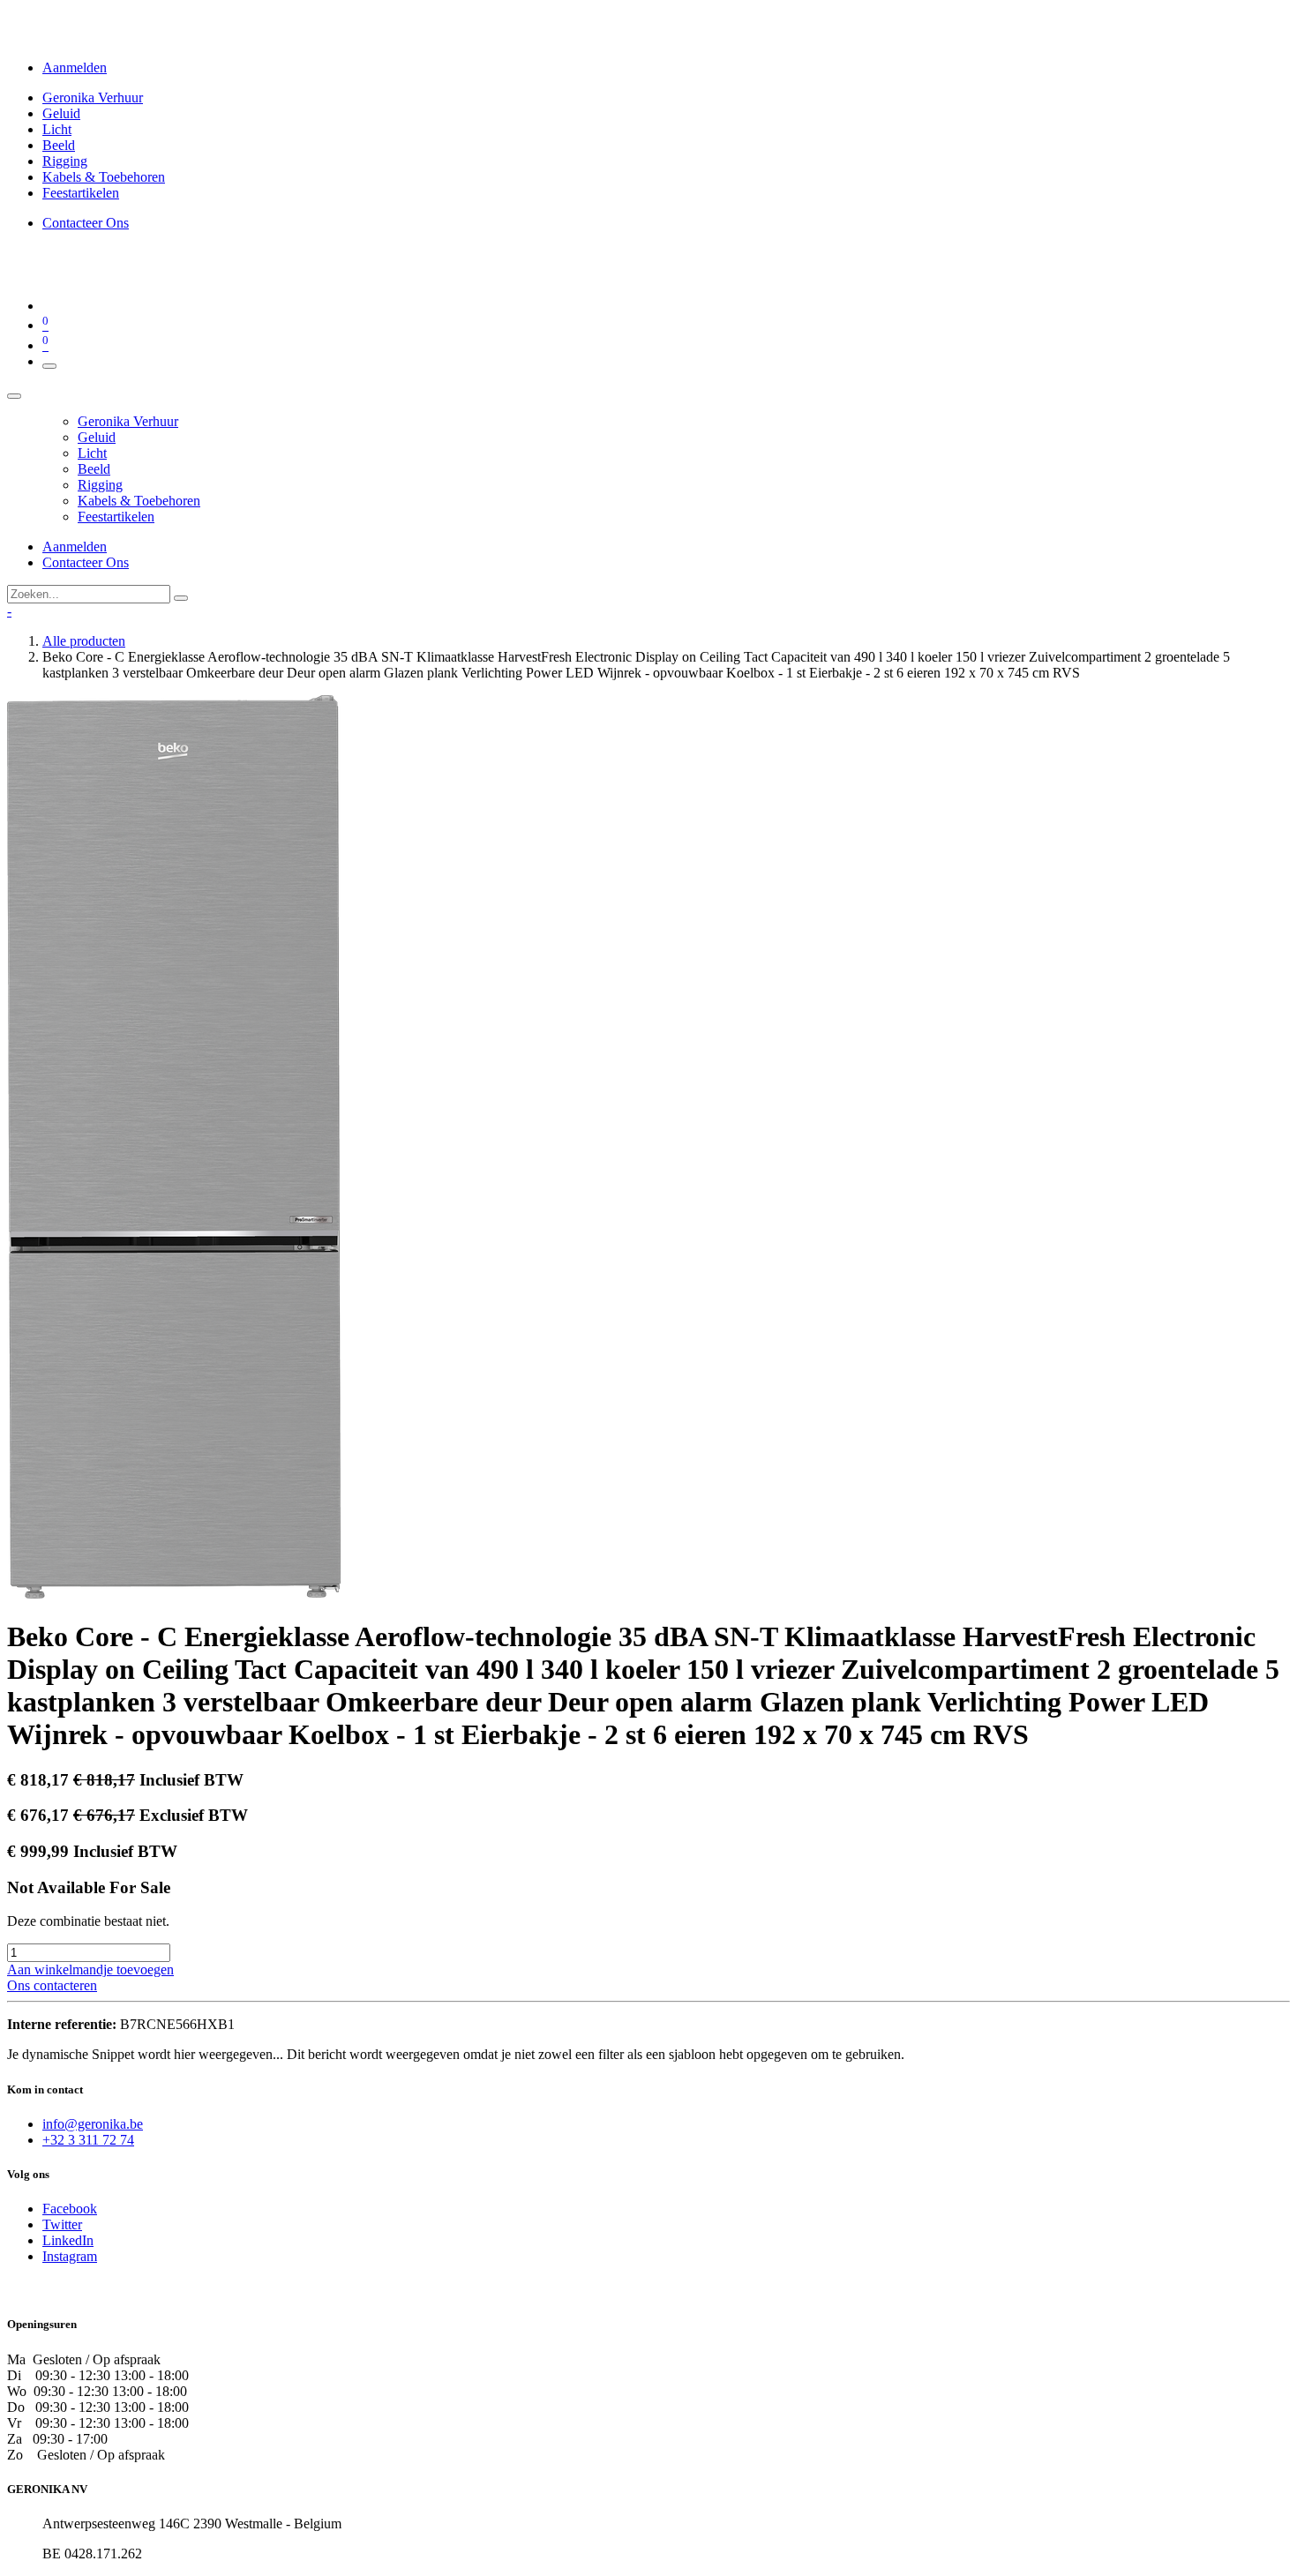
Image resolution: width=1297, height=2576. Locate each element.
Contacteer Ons (86, 223)
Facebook (70, 2209)
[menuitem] (93, 97)
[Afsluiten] (14, 396)
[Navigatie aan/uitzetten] (49, 366)
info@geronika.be (93, 2124)
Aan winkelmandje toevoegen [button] (90, 1969)
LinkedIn (68, 2240)
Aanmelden (75, 67)
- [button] (9, 611)
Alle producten (84, 641)
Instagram (70, 2256)
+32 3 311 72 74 (88, 2140)
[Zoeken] (181, 598)
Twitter (62, 2224)
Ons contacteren (52, 1985)
